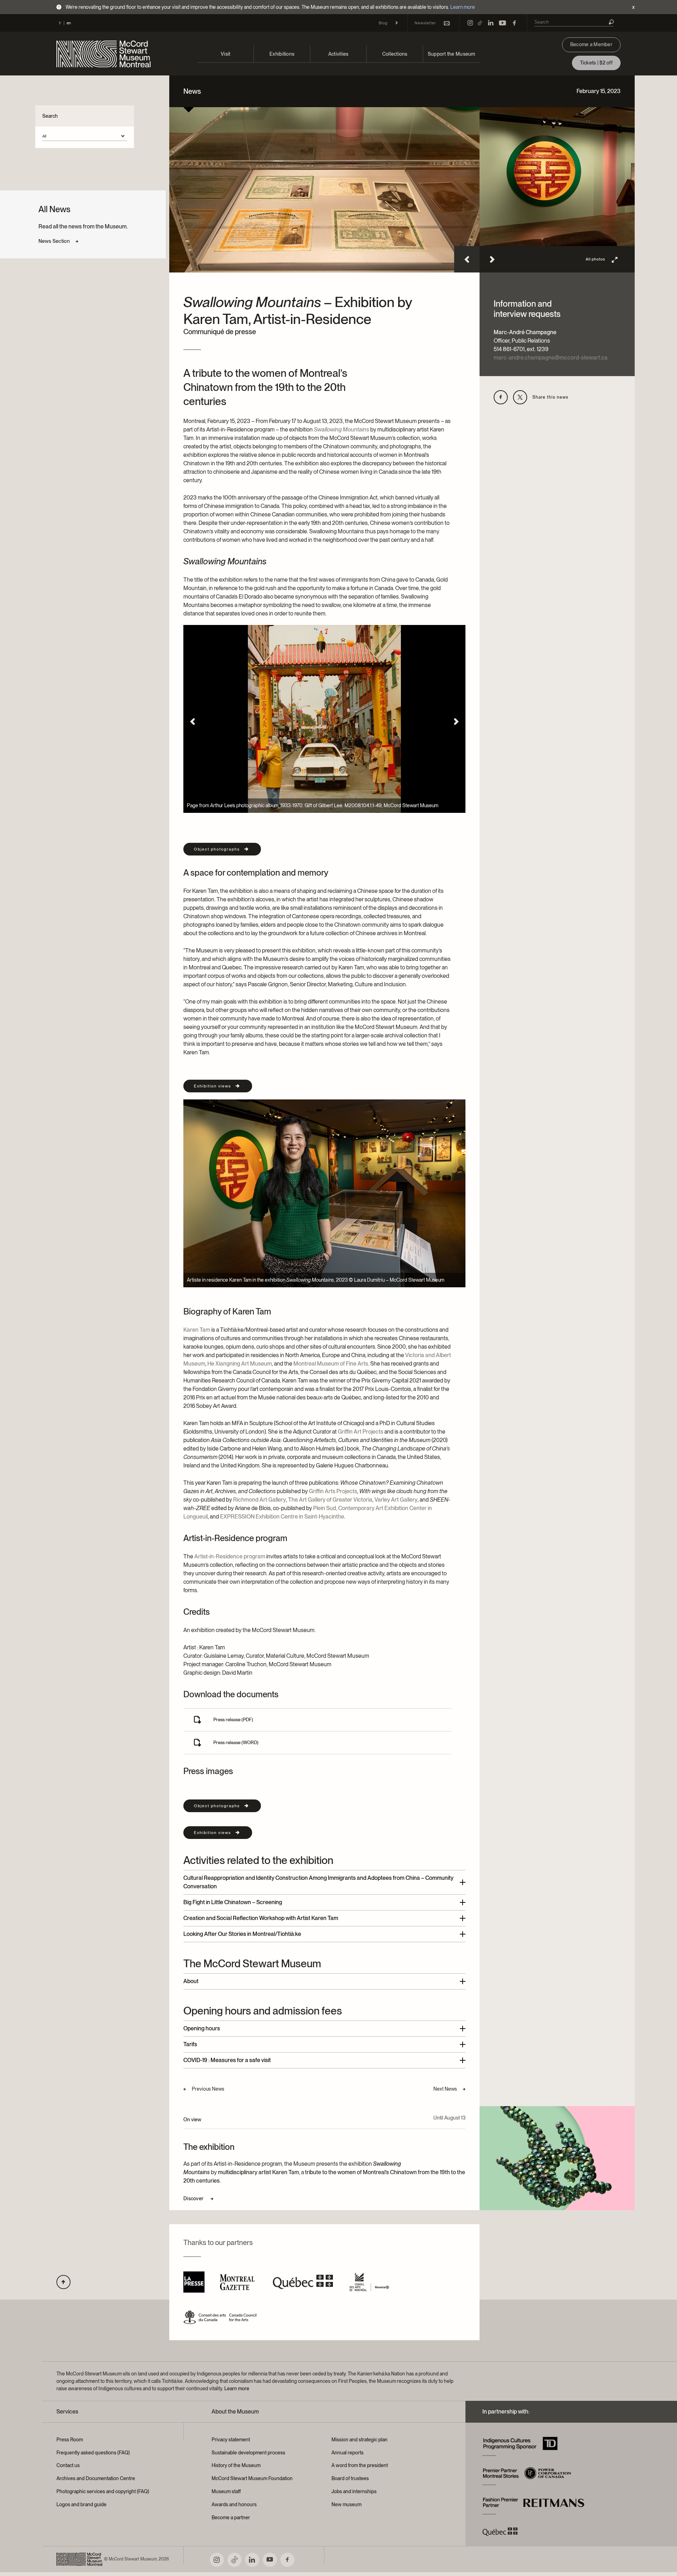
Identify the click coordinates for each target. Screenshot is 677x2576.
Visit (225, 54)
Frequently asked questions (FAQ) (93, 2453)
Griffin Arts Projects (333, 1491)
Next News (445, 2089)
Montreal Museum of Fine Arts (331, 1364)
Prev (467, 259)
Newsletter (425, 23)
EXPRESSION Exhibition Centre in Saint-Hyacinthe (282, 1517)
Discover (194, 2198)
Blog (383, 23)
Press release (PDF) (233, 1720)
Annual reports (347, 2453)
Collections (395, 54)
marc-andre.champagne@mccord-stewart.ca (551, 358)
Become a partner (231, 2517)
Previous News (208, 2089)
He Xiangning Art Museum (240, 1364)
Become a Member (591, 44)
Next (492, 259)
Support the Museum (452, 54)
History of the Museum (236, 2465)
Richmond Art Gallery (260, 1500)
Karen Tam (197, 1330)
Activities (338, 54)
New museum (346, 2504)
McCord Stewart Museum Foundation (252, 2478)
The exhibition (209, 2147)
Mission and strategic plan (359, 2440)
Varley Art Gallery (396, 1500)
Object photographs (217, 849)
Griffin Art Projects (361, 1432)
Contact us (68, 2465)
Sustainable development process (248, 2453)
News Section (54, 241)
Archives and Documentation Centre (96, 2478)
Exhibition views (212, 1086)
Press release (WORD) (236, 1743)
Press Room (70, 2440)
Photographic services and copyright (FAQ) (103, 2491)
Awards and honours (234, 2504)
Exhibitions (282, 54)
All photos (595, 259)
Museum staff (226, 2491)
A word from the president (360, 2465)
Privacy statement (231, 2440)
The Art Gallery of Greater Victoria (330, 1500)
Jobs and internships (354, 2491)
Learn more (463, 7)
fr (60, 23)
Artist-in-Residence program (230, 1556)
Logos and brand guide (81, 2504)
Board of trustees (350, 2478)
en (69, 23)
